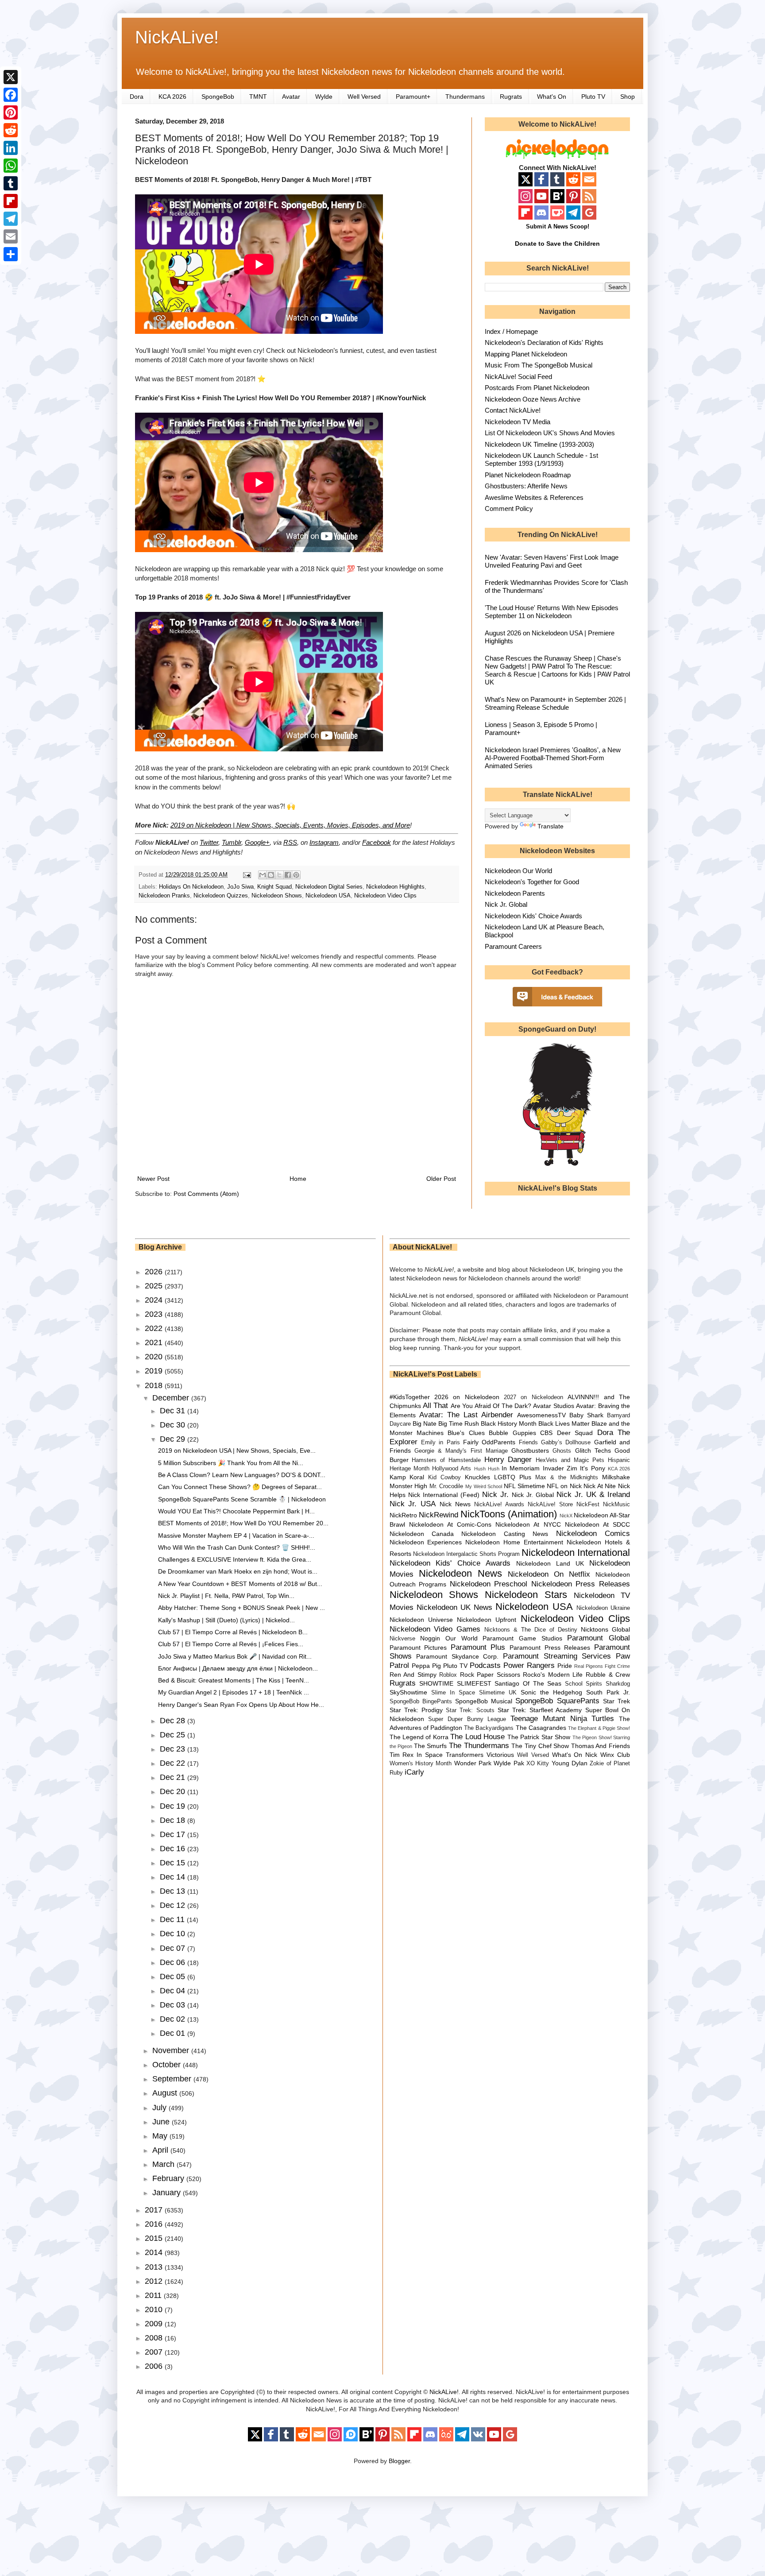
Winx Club (615, 1755)
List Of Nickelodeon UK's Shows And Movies (550, 433)
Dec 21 (174, 1777)
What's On (552, 97)
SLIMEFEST (474, 1683)
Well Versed (364, 97)
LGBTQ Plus (513, 1477)
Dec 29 (174, 1439)
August (166, 2093)
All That (435, 1406)
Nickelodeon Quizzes (221, 896)
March (164, 2164)
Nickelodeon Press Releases (581, 1584)
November (172, 2050)
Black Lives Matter (564, 1423)
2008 (155, 2338)
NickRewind (439, 1515)
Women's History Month (421, 1764)
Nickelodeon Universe (421, 1620)
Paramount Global (599, 1638)
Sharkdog (618, 1684)
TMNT (258, 97)
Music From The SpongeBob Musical (539, 365)
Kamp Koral (407, 1477)
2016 (155, 2224)
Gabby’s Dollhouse (566, 1443)
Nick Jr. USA (413, 1504)
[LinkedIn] (11, 148)
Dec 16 (174, 1849)
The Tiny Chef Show (540, 1746)
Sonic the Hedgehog (551, 1692)
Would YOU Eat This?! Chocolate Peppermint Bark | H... (236, 1511)
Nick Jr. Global (506, 904)
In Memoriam (521, 1468)
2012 (155, 2281)
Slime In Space (453, 1693)
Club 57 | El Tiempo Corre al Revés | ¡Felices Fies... (231, 1644)
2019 (155, 1371)
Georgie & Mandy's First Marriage (461, 1451)
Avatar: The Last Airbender (466, 1415)
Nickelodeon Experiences (426, 1542)
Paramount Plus (478, 1647)
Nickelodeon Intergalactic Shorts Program (466, 1554)
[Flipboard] (11, 201)
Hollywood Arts (452, 1469)
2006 (155, 2366)
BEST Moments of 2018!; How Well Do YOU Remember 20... (243, 1523)
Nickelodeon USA (328, 896)
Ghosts (562, 1451)
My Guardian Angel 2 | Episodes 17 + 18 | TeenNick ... (234, 1692)
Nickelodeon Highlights (395, 887)
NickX (566, 1516)
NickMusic (616, 1505)
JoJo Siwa (240, 887)
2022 (155, 1328)
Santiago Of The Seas (528, 1683)
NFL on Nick (564, 1486)
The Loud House (477, 1737)
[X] (11, 77)
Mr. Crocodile (446, 1486)
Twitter (209, 842)
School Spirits (584, 1684)
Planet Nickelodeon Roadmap (528, 475)
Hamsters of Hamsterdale (446, 1460)
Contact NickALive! (513, 410)
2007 (155, 2352)
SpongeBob (218, 97)
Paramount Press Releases (550, 1648)
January (168, 2193)
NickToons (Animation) (509, 1514)
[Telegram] (11, 219)
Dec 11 (173, 1919)
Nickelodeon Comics (593, 1534)
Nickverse (402, 1639)
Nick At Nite (600, 1486)
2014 (155, 2252)
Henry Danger (508, 1460)
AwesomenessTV (541, 1415)
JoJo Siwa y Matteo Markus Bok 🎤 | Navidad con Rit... (235, 1656)
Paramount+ (413, 97)
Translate (551, 826)
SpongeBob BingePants (421, 1702)
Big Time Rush (459, 1423)
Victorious (500, 1755)
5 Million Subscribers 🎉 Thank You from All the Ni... (231, 1463)
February (169, 2178)
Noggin (430, 1638)
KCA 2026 (172, 97)
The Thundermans (479, 1746)
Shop (628, 97)
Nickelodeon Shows (277, 896)
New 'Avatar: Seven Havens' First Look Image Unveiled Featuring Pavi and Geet (552, 561)
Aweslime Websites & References (534, 497)
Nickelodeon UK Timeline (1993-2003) (539, 444)
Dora (137, 97)
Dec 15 (174, 1863)
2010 (155, 2309)
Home (298, 1179)
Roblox (448, 1675)
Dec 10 (174, 1934)
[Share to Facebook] (288, 875)
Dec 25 (174, 1735)
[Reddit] (11, 130)
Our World (462, 1638)
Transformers (465, 1755)
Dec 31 (174, 1411)
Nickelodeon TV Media (518, 422)
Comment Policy (509, 509)
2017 (155, 2210)
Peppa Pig (426, 1666)
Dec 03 (174, 2005)
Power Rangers (529, 1665)
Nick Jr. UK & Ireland (593, 1495)
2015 (155, 2238)
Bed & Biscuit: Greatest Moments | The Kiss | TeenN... (234, 1680)
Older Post (441, 1179)
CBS (546, 1433)
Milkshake (616, 1477)
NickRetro (403, 1515)
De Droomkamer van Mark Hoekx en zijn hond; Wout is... (238, 1571)
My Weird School (484, 1486)
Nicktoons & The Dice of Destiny (531, 1630)
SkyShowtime (408, 1692)
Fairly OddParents (489, 1442)
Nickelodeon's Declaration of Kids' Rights (544, 342)
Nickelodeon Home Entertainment (514, 1542)
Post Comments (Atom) (206, 1194)
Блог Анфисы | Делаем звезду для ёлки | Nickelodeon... (238, 1668)
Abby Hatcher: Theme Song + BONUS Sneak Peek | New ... (241, 1608)
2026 (155, 1272)
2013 (155, 2267)
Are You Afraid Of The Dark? (491, 1406)
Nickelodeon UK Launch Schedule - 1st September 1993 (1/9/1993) (541, 459)
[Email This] (263, 875)
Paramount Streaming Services (557, 1656)
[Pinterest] (11, 112)
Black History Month (509, 1423)
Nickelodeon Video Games (435, 1629)
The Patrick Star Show (539, 1737)
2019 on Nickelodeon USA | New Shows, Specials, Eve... (237, 1450)
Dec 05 (174, 1976)
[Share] (11, 254)
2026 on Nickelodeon (467, 1397)
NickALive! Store (550, 1505)
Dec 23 (174, 1749)
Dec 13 (174, 1891)
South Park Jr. (608, 1692)
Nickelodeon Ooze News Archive (533, 399)
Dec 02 (174, 2019)
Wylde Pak (509, 1763)
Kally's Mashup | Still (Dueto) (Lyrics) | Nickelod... (226, 1620)
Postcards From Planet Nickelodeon (537, 388)
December (172, 1398)
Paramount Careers (513, 946)
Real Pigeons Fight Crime (602, 1666)
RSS (290, 842)
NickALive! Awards (499, 1505)
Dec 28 (174, 1721)
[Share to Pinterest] (296, 875)
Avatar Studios (553, 1406)
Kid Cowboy (444, 1478)
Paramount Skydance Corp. (457, 1656)
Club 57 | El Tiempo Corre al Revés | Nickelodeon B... (233, 1632)
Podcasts (485, 1665)
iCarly (414, 1772)
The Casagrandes (541, 1728)
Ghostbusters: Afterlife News (526, 486)
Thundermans (465, 97)
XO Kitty (538, 1764)
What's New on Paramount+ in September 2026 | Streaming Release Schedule (555, 703)
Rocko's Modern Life (553, 1675)
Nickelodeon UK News (454, 1607)
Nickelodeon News (460, 1573)
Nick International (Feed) (444, 1495)
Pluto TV (593, 97)
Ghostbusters (530, 1450)
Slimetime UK (498, 1693)
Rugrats (511, 97)
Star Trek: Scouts (470, 1710)
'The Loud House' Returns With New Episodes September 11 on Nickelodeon (552, 612)
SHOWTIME (436, 1683)
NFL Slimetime (524, 1486)
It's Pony (592, 1468)
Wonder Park (473, 1763)
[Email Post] (247, 875)
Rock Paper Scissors (490, 1675)
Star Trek (616, 1701)
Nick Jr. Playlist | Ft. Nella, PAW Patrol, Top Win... (226, 1596)
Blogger (399, 2461)
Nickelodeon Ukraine (603, 1608)
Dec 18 (174, 1820)
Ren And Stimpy (413, 1675)
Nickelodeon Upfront (487, 1620)
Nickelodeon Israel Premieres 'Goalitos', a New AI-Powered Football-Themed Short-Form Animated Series (553, 758)
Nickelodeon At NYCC (528, 1524)
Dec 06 (174, 1962)
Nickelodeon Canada (422, 1534)
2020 (155, 1357)
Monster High (409, 1486)
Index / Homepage (511, 331)
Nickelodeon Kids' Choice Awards (533, 916)
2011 (154, 2295)
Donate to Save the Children (557, 244)
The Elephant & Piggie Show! (599, 1728)
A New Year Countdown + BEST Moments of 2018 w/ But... (240, 1584)
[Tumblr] (11, 183)
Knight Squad (274, 887)
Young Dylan (570, 1763)
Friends (528, 1443)
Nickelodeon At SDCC (597, 1524)
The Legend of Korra (419, 1737)
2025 (155, 1286)
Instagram (324, 842)
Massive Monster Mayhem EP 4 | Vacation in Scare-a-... (236, 1536)
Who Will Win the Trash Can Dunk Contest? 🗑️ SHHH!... (237, 1547)
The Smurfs (431, 1746)
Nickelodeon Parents (515, 893)
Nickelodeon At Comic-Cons (450, 1524)
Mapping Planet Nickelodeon (526, 354)
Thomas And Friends (601, 1746)
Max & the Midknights (567, 1478)
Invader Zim (560, 1468)
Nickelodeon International (576, 1553)
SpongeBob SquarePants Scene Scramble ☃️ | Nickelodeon (242, 1499)
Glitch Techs (593, 1450)
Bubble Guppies (512, 1433)
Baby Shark (586, 1415)
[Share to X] (279, 875)
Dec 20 (174, 1791)
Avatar (291, 97)
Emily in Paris (440, 1443)
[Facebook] (11, 95)
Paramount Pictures (418, 1648)
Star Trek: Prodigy (416, 1710)
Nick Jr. (495, 1495)
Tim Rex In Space (416, 1755)
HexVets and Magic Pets (570, 1460)
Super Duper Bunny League (467, 1719)
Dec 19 (174, 1806)
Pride (565, 1666)
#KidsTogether (410, 1397)
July (160, 2108)
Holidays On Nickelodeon (191, 887)
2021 (155, 1342)
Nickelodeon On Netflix (549, 1574)
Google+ (257, 842)
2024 (155, 1300)
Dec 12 (174, 1905)
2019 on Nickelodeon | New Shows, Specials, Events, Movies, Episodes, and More (290, 825)
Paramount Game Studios (522, 1638)
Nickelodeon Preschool (489, 1584)
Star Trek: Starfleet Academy (540, 1710)
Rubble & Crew (608, 1675)
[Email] (11, 236)
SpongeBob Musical (484, 1701)
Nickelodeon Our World (518, 871)
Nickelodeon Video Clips (385, 896)
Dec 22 (174, 1763)
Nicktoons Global (605, 1629)
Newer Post (153, 1179)
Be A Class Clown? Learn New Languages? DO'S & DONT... (242, 1475)
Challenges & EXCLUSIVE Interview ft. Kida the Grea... (235, 1559)
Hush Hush (487, 1469)
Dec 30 (174, 1425)
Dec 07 (174, 1948)
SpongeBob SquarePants (557, 1701)
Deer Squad (575, 1433)
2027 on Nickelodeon (533, 1397)
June (162, 2122)
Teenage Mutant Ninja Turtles (562, 1719)
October (168, 2065)
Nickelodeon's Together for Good (532, 882)
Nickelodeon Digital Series (329, 887)
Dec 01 (174, 2033)
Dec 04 (174, 1991)
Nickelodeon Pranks (164, 896)
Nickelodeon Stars (526, 1595)
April (161, 2150)
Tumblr (232, 842)
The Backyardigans (489, 1728)
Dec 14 (174, 1877)
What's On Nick (575, 1755)
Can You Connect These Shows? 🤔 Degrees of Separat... (240, 1487)
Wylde (324, 97)
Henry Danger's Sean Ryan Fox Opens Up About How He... (241, 1705)
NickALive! (177, 37)
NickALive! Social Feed (518, 377)
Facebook (377, 842)
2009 (155, 2324)
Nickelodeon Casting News (505, 1534)
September (173, 2079)
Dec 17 (174, 1834)
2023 (155, 1314)
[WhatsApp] (11, 166)
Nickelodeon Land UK (550, 1563)
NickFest (588, 1505)
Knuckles (477, 1477)
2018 (155, 1385)
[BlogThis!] (271, 875)
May (161, 2136)
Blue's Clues (466, 1433)
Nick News (455, 1504)
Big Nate (425, 1423)
